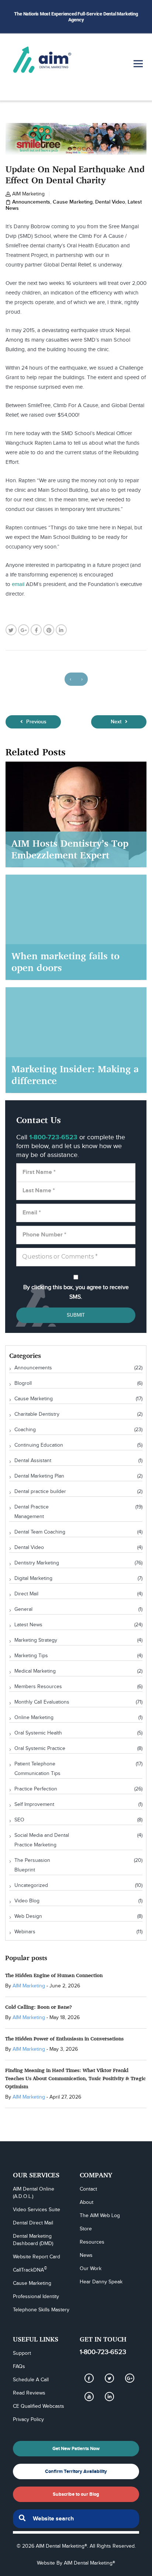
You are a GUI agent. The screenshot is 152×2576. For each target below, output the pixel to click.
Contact (88, 2189)
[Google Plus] (129, 2378)
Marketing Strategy (36, 1640)
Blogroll (23, 1383)
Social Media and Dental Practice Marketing (42, 1840)
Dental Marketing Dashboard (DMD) (33, 2240)
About (87, 2202)
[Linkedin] (109, 2397)
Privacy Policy (28, 2420)
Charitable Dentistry (37, 1414)
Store (86, 2229)
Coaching (25, 1430)
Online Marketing (34, 1718)
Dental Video (110, 202)
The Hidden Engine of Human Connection (54, 1975)
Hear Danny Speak (101, 2282)
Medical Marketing (35, 1671)
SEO (19, 1820)
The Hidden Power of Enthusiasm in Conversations (64, 2038)
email (18, 584)
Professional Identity (36, 2297)
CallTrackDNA (30, 2270)
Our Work (91, 2269)
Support (22, 2353)
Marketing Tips (31, 1656)
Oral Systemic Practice (40, 1748)
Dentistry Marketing (37, 1563)
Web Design (28, 1916)
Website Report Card (37, 2257)
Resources (92, 2242)
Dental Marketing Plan (39, 1476)
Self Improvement (34, 1804)
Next (117, 722)
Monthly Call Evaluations (42, 1702)
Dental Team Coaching (40, 1532)
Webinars (25, 1932)
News (86, 2255)
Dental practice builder (40, 1492)
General (23, 1609)
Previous (36, 722)
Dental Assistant (33, 1461)
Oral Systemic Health (38, 1733)
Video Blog (27, 1901)
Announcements (31, 202)
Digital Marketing (33, 1578)
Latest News (28, 1625)
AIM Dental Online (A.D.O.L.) (34, 2193)
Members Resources (38, 1687)
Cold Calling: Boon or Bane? (39, 2007)
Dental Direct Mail (33, 2223)
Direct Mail (26, 1594)
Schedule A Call (31, 2380)
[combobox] (76, 2519)
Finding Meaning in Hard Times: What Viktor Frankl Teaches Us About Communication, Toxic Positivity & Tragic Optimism (75, 2078)
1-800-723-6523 (103, 2352)
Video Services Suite (37, 2210)
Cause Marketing (73, 202)
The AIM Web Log (100, 2216)
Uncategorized (31, 1885)
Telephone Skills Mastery (41, 2310)
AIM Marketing (28, 194)
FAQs (19, 2367)
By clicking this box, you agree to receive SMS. (76, 1292)
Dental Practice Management (32, 1512)
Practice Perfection (36, 1789)
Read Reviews (29, 2393)
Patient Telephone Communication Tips (37, 1769)
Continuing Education (39, 1445)
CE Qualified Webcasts (39, 2406)
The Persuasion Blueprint (32, 1865)
